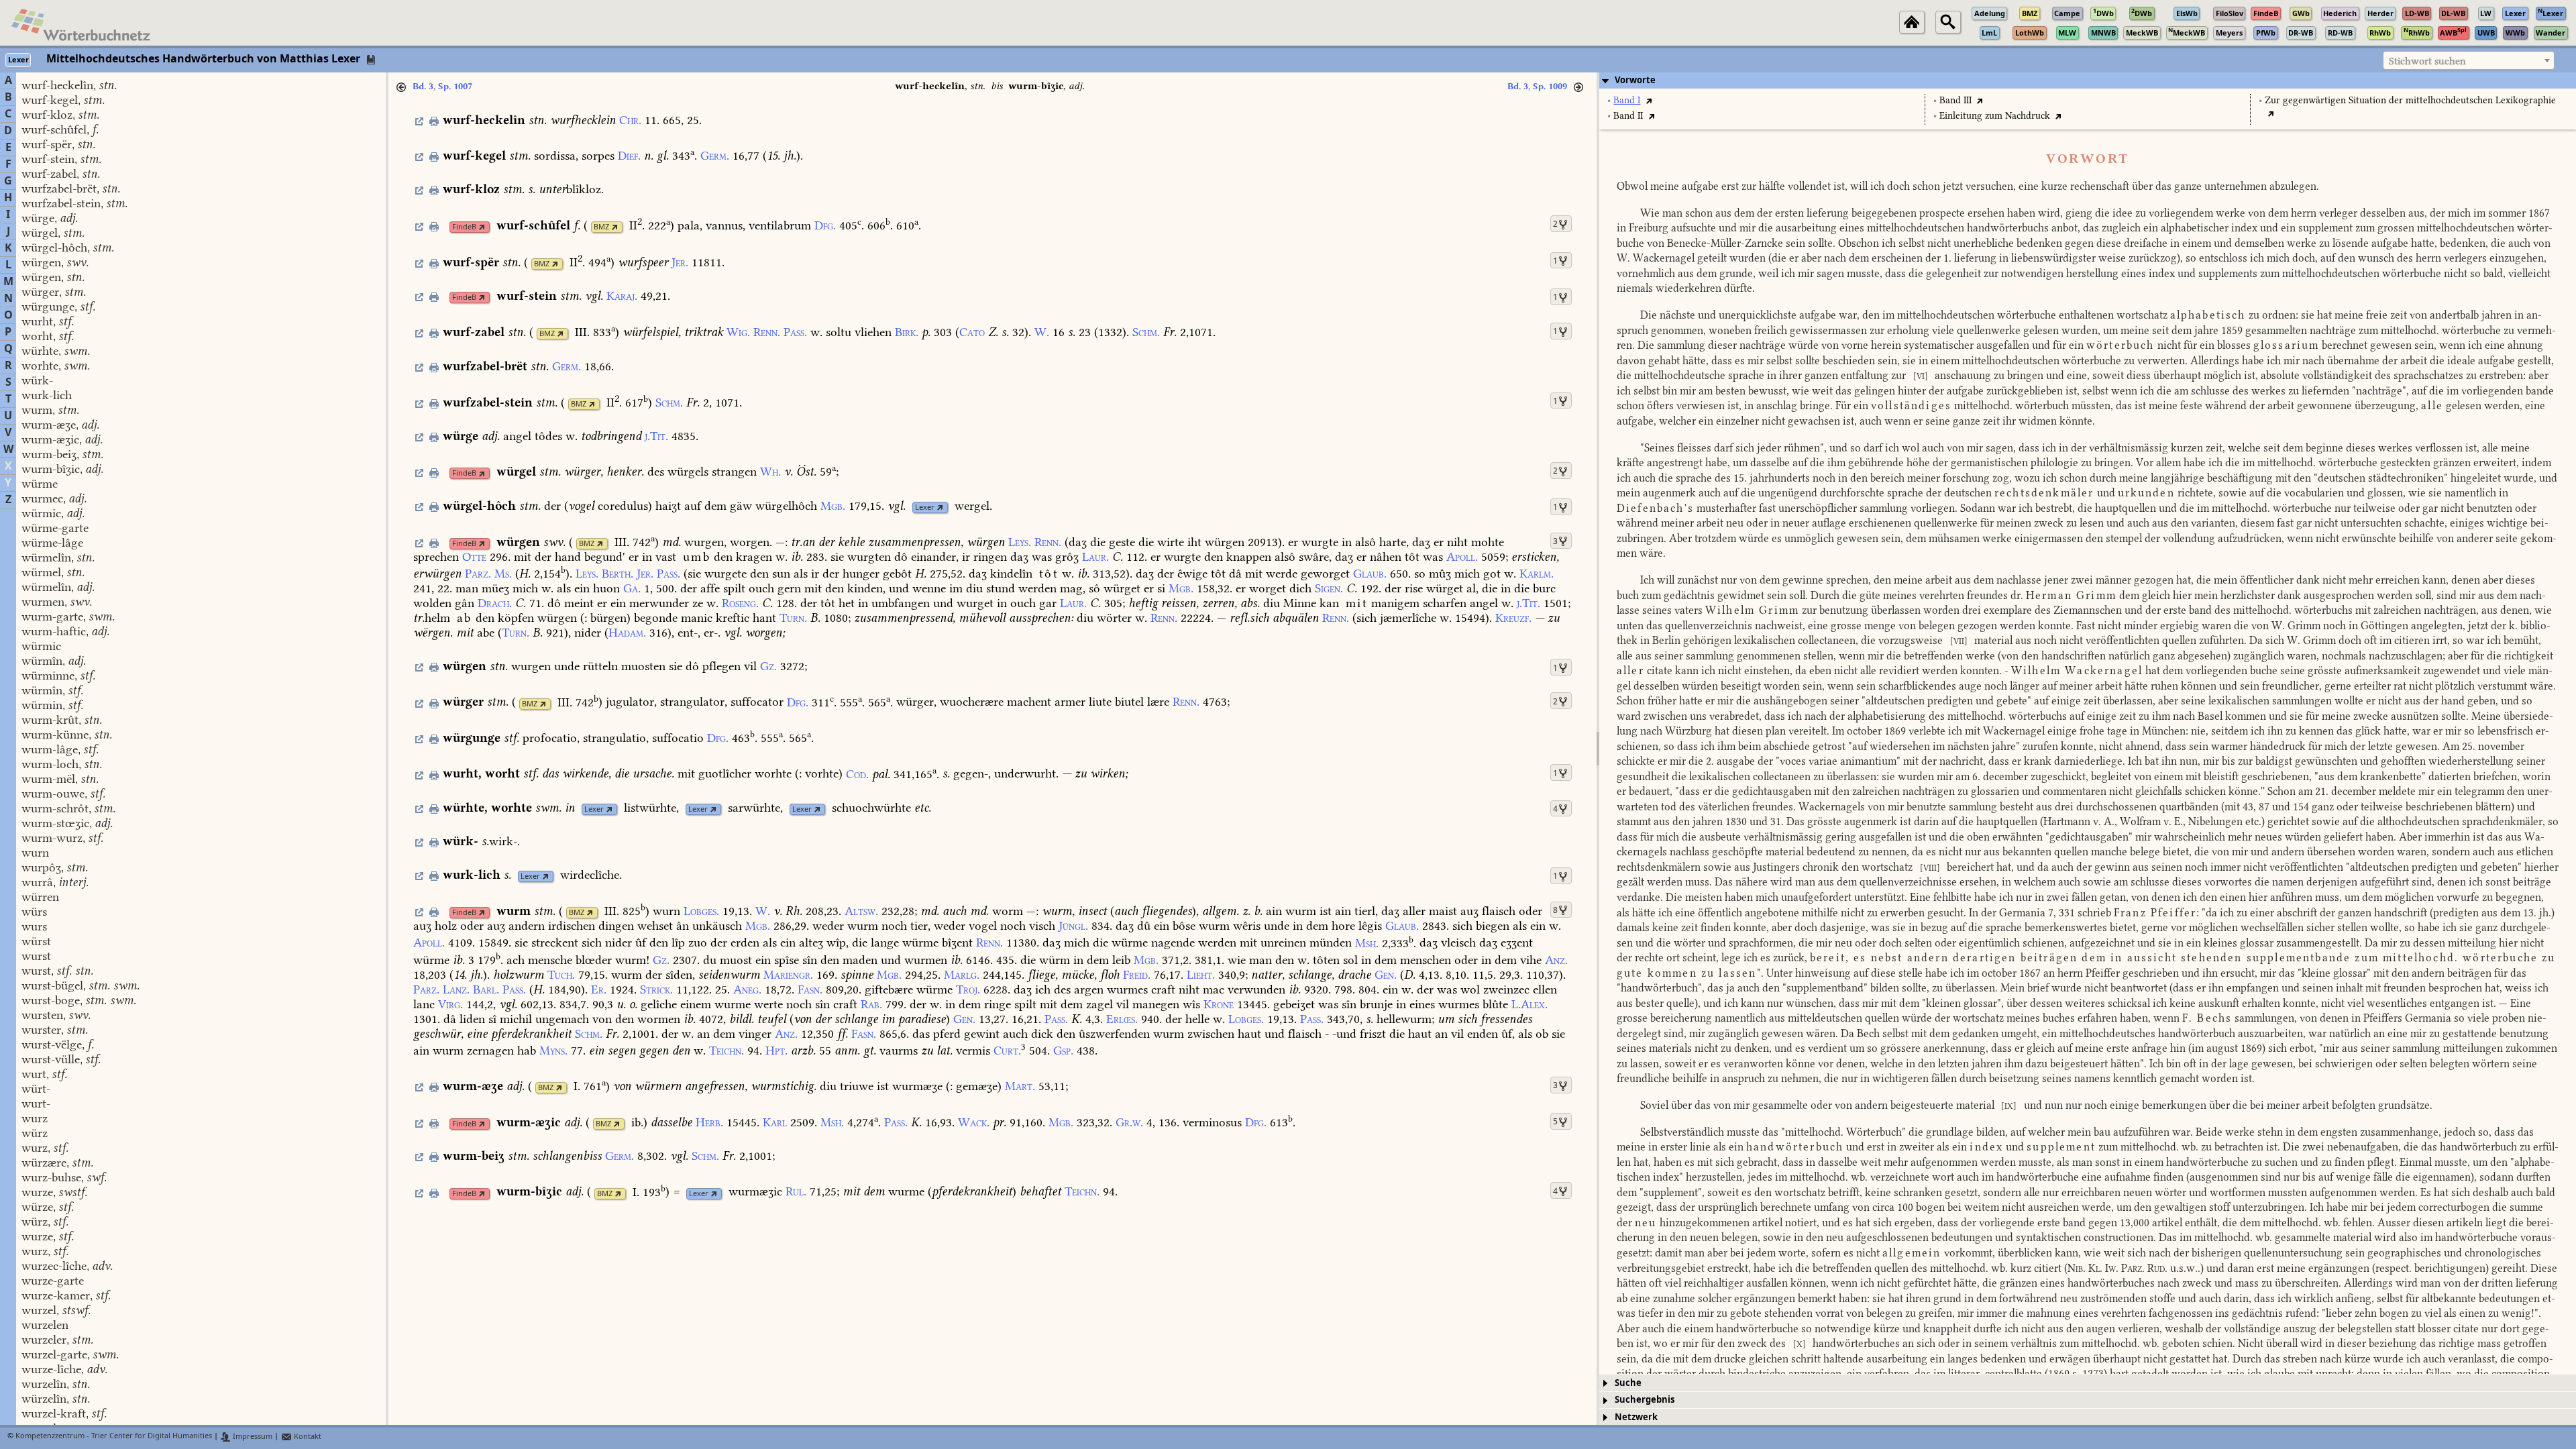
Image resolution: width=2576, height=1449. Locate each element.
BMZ (601, 227)
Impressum (252, 1437)
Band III (1955, 100)
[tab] (2088, 80)
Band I (1627, 100)
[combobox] (2469, 60)
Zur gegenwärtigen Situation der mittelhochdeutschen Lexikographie (2410, 100)
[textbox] (2469, 61)
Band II (1628, 116)
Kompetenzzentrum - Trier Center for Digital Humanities (114, 1437)
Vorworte (1635, 80)
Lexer (925, 507)
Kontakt (307, 1437)
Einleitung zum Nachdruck (1995, 116)
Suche (1628, 1383)
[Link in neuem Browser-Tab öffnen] (482, 227)
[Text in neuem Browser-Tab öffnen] (1649, 100)
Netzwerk (1636, 1417)
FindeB (464, 227)
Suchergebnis (1645, 1400)
